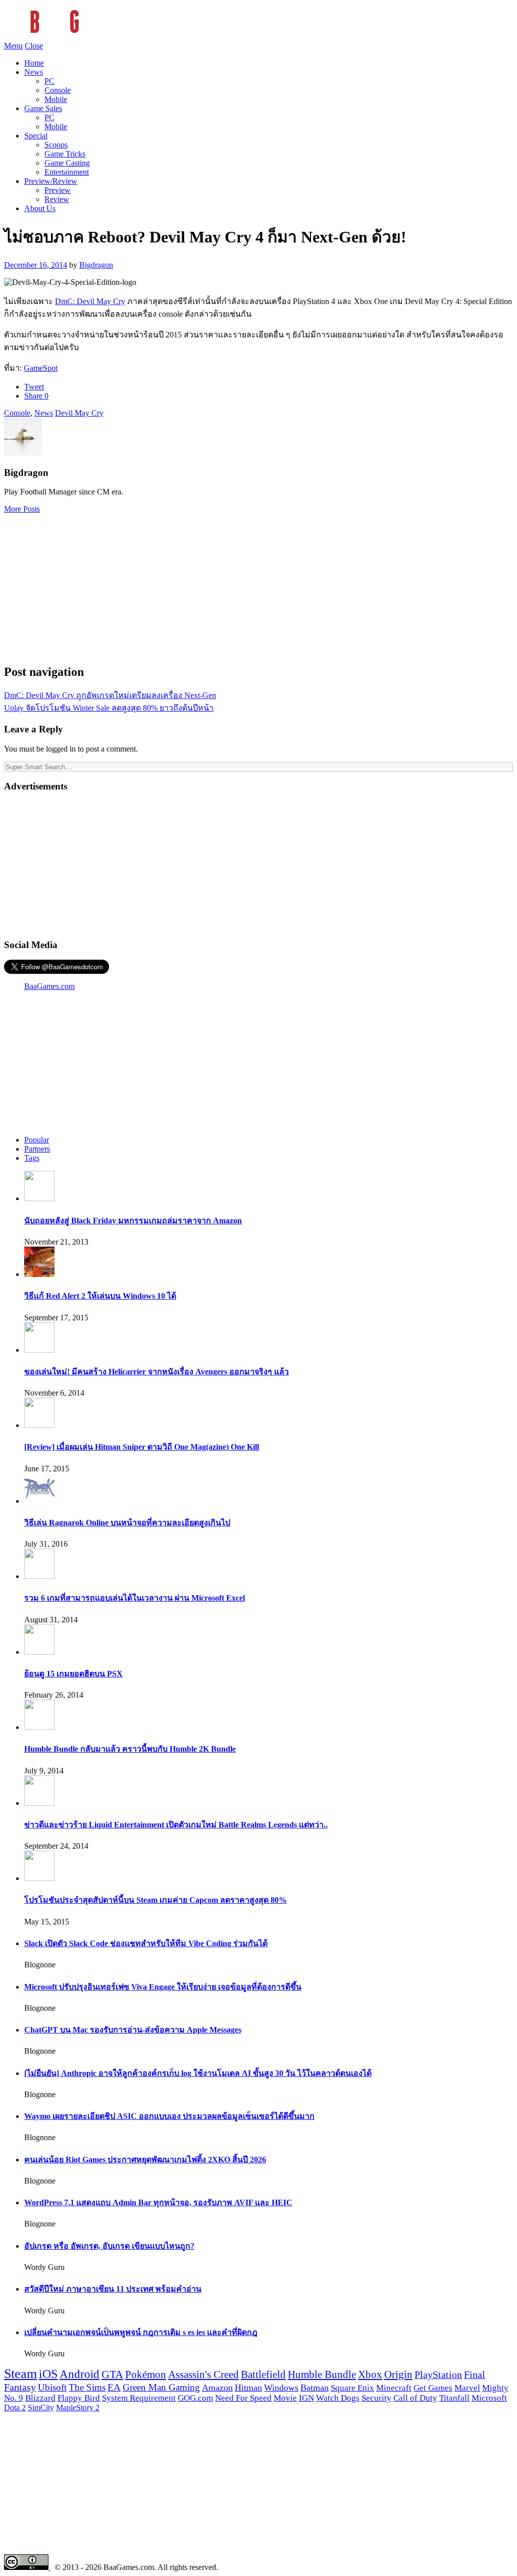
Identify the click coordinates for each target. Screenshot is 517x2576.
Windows (281, 2388)
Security (376, 2398)
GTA (112, 2374)
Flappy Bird (79, 2398)
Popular (37, 1140)
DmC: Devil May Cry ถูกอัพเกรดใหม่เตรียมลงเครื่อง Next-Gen (110, 695)
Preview (58, 190)
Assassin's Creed (203, 2374)
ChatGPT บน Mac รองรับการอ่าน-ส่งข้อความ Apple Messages (133, 2030)
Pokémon (146, 2374)
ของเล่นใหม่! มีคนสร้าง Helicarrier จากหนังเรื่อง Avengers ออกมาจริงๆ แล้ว (157, 1372)
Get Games (433, 2388)
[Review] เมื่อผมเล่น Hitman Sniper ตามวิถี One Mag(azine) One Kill (142, 1447)
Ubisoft (52, 2387)
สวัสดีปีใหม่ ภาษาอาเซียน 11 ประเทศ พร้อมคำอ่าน (113, 2289)
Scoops (56, 145)
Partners (37, 1149)
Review (57, 199)
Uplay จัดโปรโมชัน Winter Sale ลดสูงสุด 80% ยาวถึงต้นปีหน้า (109, 708)
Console (58, 90)
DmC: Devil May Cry (90, 301)
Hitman (248, 2388)
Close (34, 46)
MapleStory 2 (78, 2408)
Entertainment (67, 172)
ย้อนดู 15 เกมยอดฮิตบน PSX (73, 1674)
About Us (40, 208)
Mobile (56, 99)
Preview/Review (51, 181)
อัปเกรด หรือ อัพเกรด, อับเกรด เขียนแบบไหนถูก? (109, 2246)
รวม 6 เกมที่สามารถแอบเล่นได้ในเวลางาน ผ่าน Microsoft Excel (135, 1598)
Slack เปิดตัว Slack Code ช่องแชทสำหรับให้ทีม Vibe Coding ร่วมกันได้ (146, 1943)
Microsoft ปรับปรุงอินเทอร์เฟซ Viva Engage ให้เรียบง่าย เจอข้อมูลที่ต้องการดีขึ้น (163, 1987)
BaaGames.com (49, 986)
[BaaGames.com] (95, 37)
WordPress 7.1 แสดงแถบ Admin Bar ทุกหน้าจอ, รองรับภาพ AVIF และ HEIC (158, 2202)
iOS (48, 2374)
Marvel (467, 2388)
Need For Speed (243, 2398)
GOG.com (195, 2398)
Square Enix (352, 2388)
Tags (32, 1158)
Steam (20, 2374)
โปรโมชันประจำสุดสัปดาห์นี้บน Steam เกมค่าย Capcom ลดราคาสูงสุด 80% (156, 1900)
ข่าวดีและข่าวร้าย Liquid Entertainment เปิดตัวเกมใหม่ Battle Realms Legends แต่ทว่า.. (176, 1825)
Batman (315, 2388)
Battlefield (263, 2374)
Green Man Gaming (161, 2388)
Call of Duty (415, 2398)
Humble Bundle (322, 2374)
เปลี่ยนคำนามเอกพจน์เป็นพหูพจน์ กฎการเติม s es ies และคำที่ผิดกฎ (141, 2332)
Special (36, 136)
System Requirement (139, 2398)
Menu (13, 46)
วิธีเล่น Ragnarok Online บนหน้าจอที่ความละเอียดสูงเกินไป (127, 1523)
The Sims (87, 2387)
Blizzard (40, 2398)
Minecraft (394, 2388)
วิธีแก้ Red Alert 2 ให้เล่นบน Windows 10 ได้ (100, 1296)
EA (114, 2388)
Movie (285, 2398)
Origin (398, 2374)
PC (49, 81)
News (34, 72)
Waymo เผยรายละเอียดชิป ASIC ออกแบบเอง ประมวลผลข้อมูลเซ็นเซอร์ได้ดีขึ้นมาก (169, 2116)
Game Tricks (65, 154)
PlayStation (438, 2374)
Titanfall (454, 2398)
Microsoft (489, 2398)
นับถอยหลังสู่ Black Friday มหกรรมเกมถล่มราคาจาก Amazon (133, 1221)
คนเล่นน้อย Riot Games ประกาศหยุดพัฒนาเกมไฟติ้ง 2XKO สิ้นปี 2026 (145, 2160)
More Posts (22, 509)
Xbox (370, 2374)
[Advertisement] (258, 584)
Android (80, 2374)
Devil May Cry (79, 413)
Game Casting (67, 163)
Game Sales (43, 108)
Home (34, 63)
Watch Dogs (338, 2398)
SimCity (41, 2408)
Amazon (217, 2388)
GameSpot (41, 368)
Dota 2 (15, 2408)
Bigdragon (96, 265)
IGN (306, 2398)
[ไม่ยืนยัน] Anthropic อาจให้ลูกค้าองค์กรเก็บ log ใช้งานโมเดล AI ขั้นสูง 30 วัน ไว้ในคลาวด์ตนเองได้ (198, 2073)
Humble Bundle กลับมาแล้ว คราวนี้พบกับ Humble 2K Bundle (130, 1749)
